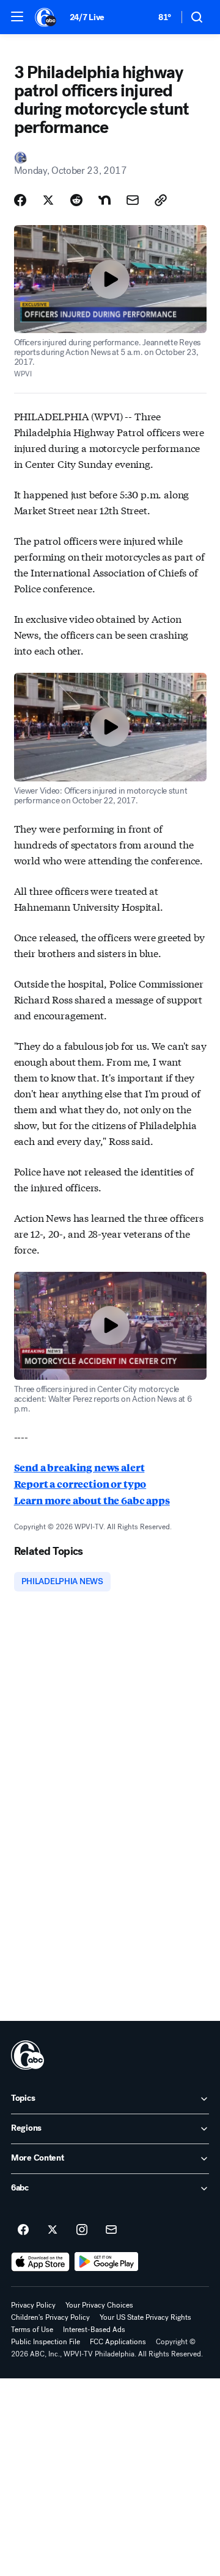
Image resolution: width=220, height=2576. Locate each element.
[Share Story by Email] (133, 200)
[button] (17, 16)
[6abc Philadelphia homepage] (46, 17)
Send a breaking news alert (79, 1467)
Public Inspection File (46, 2342)
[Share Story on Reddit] (76, 200)
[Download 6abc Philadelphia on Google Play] (107, 2262)
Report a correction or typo (80, 1484)
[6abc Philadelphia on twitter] (53, 2230)
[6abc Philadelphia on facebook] (23, 2230)
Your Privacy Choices (99, 2305)
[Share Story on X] (48, 200)
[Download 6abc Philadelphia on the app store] (40, 2262)
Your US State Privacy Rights (145, 2317)
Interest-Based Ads (94, 2330)
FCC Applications (118, 2342)
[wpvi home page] (28, 2055)
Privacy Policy (33, 2305)
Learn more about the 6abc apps (92, 1500)
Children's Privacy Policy (50, 2317)
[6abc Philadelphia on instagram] (82, 2230)
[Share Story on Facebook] (20, 200)
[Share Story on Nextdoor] (105, 200)
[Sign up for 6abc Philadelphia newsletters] (111, 2230)
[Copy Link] (161, 200)
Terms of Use (32, 2330)
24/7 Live (87, 17)
